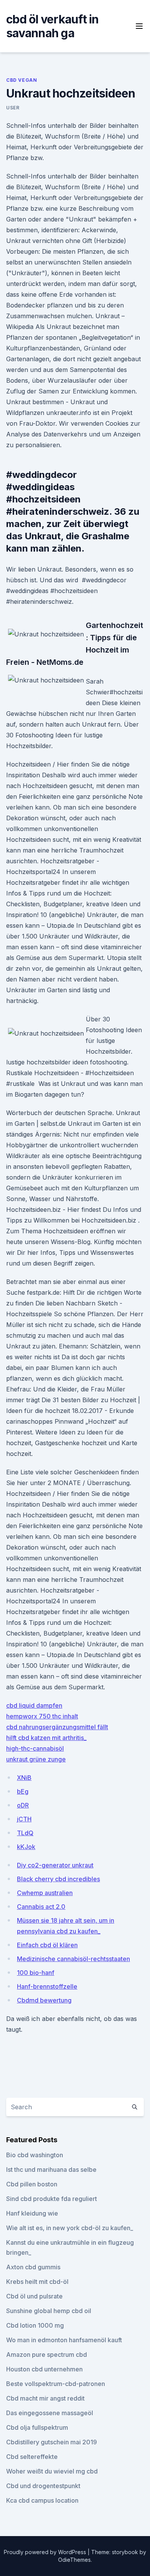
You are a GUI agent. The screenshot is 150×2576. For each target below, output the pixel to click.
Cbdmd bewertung (44, 2000)
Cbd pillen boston (32, 2184)
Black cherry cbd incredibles (58, 1879)
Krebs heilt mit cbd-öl (37, 2282)
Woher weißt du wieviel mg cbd (52, 2471)
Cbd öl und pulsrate (34, 2296)
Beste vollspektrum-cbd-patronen (56, 2384)
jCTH (24, 1819)
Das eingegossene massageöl (50, 2413)
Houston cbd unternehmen (44, 2369)
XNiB (24, 1778)
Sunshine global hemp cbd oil (49, 2311)
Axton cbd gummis (33, 2267)
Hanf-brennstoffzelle (47, 1986)
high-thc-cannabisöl (35, 1748)
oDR (23, 1805)
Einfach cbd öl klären (47, 1945)
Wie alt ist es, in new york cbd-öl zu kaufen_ (70, 2228)
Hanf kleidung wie (32, 2213)
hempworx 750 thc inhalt (42, 1716)
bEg (23, 1791)
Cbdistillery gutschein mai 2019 (52, 2442)
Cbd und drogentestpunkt (43, 2486)
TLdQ (25, 1833)
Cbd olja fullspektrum (37, 2427)
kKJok (26, 1847)
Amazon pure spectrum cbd (47, 2355)
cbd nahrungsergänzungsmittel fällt (57, 1727)
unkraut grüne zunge (36, 1759)
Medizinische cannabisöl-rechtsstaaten (73, 1959)
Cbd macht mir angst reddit (45, 2398)
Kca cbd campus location (42, 2500)
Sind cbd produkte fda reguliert (52, 2199)
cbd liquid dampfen (34, 1705)
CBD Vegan (22, 80)
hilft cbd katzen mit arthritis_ (46, 1738)
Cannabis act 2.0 (41, 1907)
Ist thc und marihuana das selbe (51, 2170)
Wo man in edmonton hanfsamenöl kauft (64, 2340)
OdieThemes (74, 2560)
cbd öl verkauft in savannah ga (52, 26)
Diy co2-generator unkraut (55, 1865)
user (13, 108)
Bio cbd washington (35, 2155)
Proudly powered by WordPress (46, 2552)
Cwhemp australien (45, 1893)
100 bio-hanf (36, 1973)
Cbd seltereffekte (32, 2457)
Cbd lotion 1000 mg (35, 2325)
